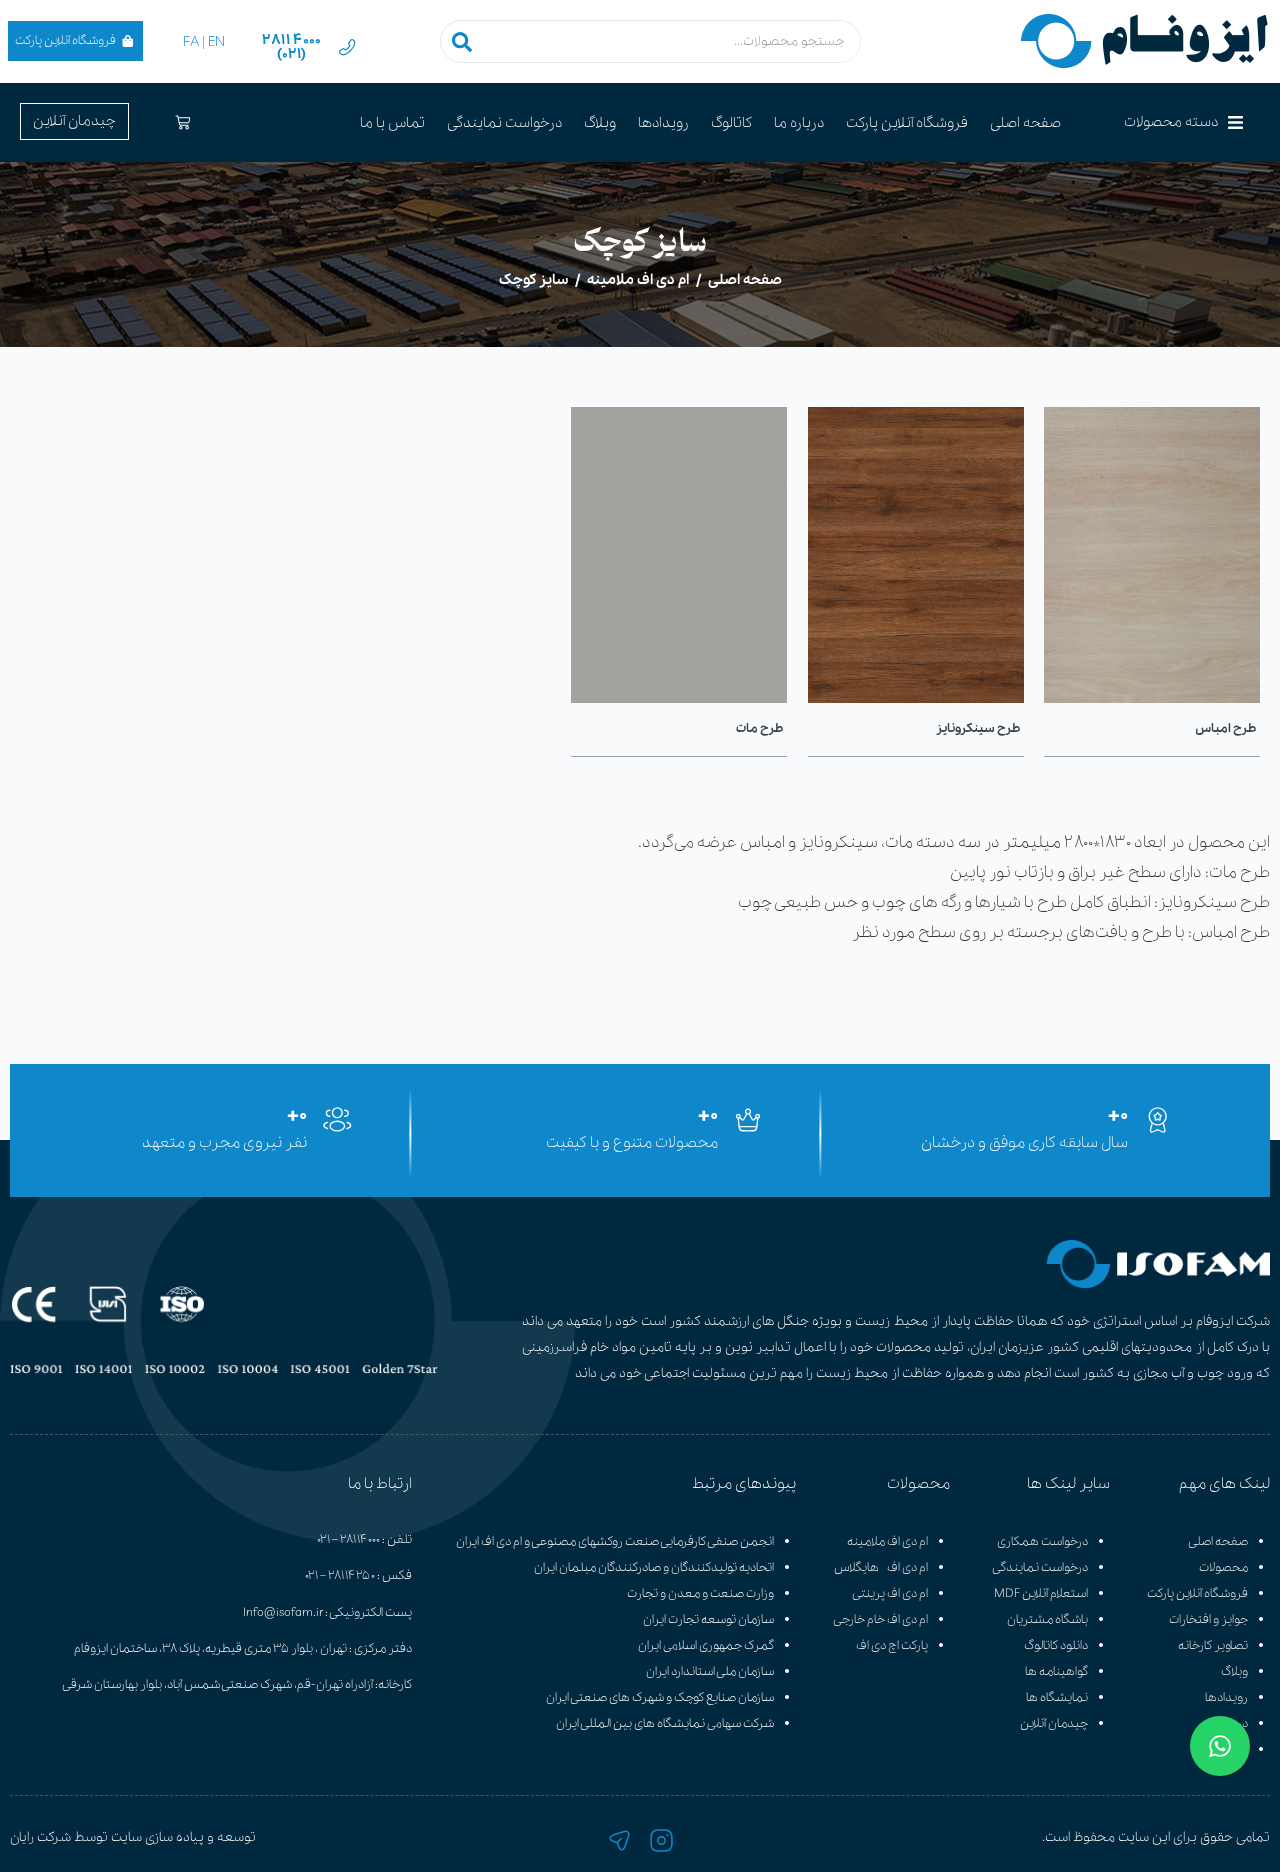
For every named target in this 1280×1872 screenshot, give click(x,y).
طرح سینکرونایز (978, 728)
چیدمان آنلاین (1054, 1723)
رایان (22, 1837)
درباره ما (799, 123)
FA (191, 42)
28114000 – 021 (348, 1539)
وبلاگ (600, 123)
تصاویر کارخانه (1213, 1645)
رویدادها (663, 123)
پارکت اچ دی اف (892, 1645)
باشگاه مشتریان (1047, 1619)
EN (216, 42)
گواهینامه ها (1056, 1671)
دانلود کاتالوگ (1056, 1645)
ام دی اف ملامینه (638, 280)
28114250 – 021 (340, 1575)
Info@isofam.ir (283, 1612)
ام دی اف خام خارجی (880, 1619)
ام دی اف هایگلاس (881, 1567)
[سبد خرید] (183, 122)
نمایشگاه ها (1057, 1697)
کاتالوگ (731, 123)
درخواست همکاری (1042, 1541)
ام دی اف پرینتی (890, 1593)
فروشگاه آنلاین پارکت (1197, 1593)
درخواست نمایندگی (504, 123)
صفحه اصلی (1025, 123)
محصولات (1223, 1567)
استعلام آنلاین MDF (1041, 1593)
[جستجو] (462, 41)
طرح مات (760, 728)
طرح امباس (1225, 728)
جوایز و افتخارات (1208, 1619)
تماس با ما (392, 123)
